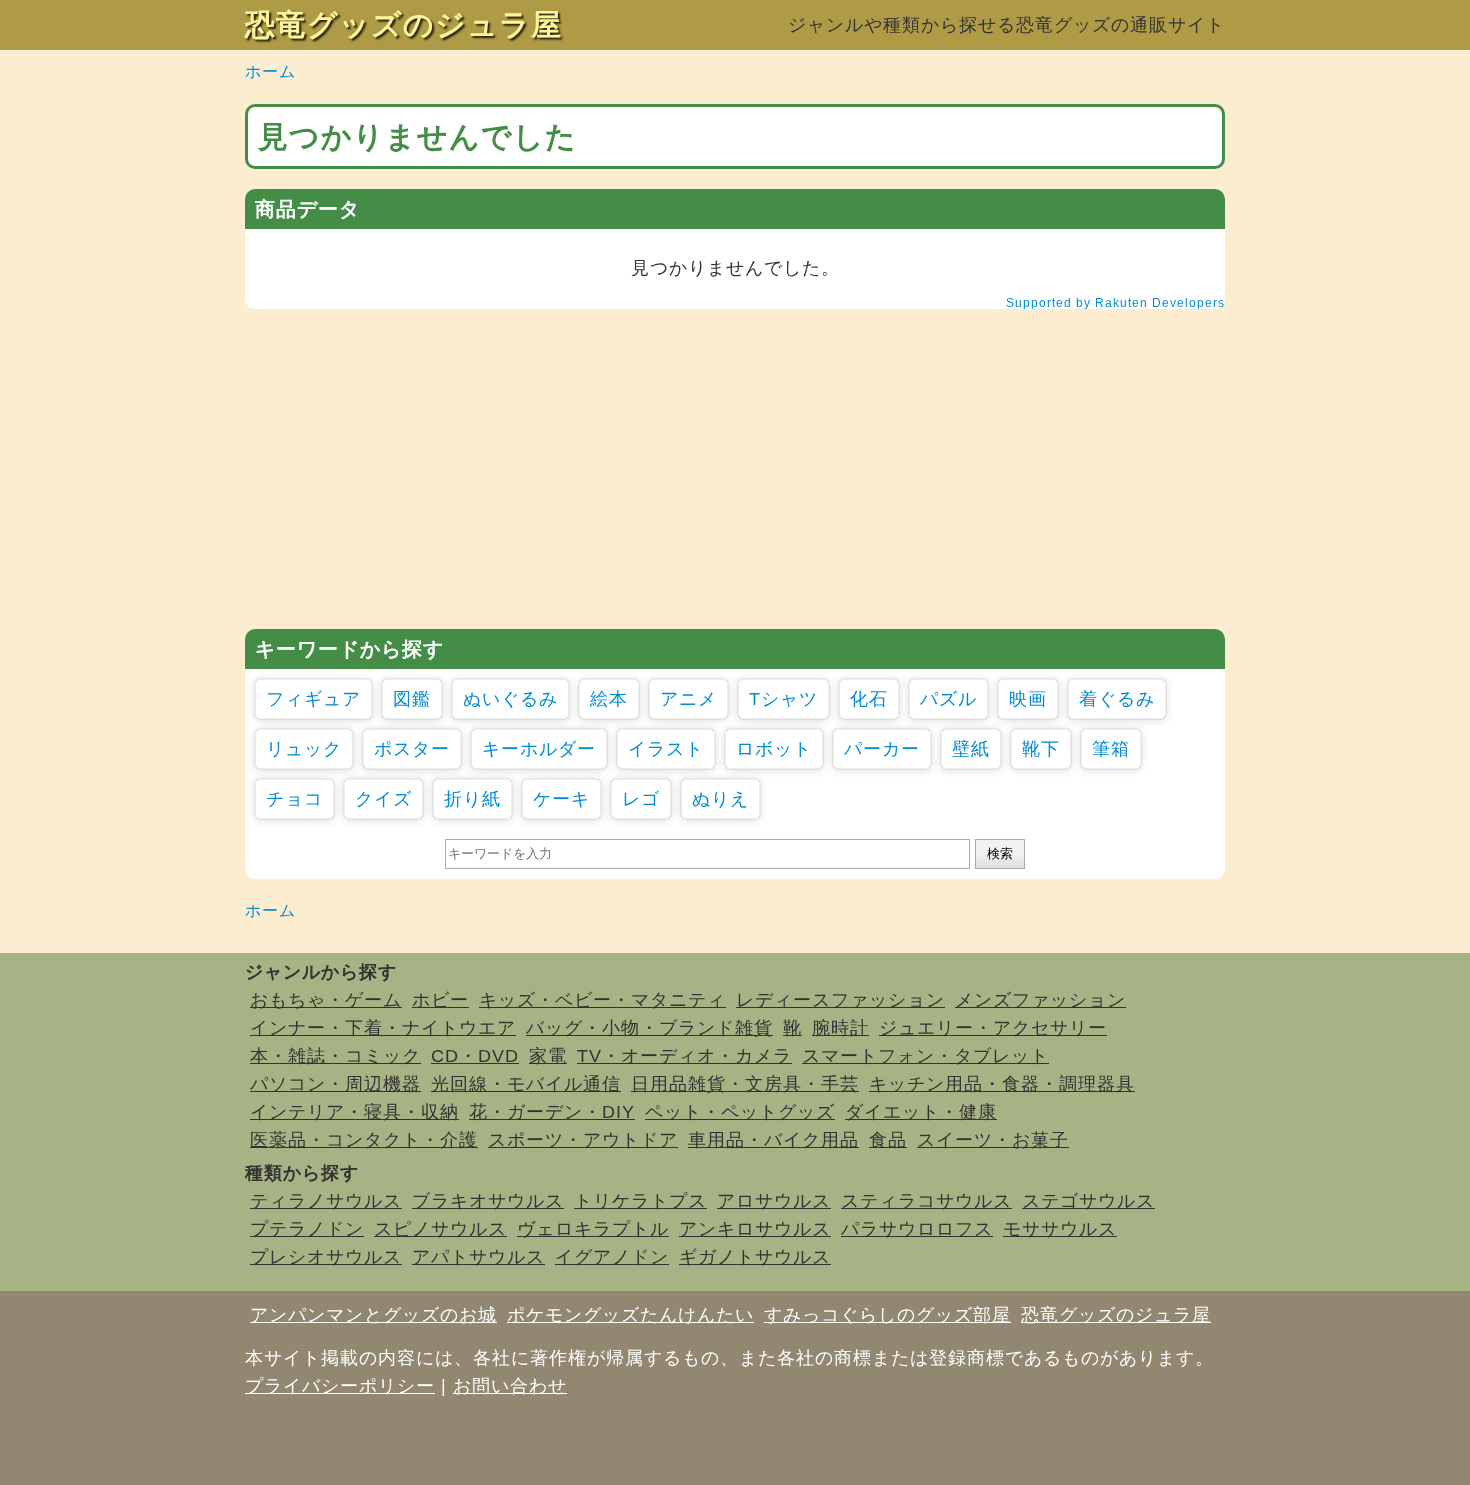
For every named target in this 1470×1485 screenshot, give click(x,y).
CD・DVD (475, 1056)
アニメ (688, 699)
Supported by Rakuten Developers (1115, 303)
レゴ (641, 799)
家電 (548, 1056)
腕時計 (840, 1028)
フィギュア (313, 699)
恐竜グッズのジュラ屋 (403, 24)
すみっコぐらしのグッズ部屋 (887, 1315)
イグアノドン (612, 1257)
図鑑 (412, 699)
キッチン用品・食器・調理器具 (1002, 1084)
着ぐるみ (1117, 699)
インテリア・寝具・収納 (354, 1112)
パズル (948, 699)
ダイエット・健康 (921, 1112)
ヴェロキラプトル (593, 1229)
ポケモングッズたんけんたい (630, 1315)
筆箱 (1111, 749)
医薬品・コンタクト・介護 (364, 1140)
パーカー (882, 749)
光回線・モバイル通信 (526, 1084)
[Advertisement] (735, 469)
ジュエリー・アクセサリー (993, 1028)
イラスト (666, 749)
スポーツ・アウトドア (583, 1140)
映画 (1028, 699)
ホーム (270, 71)
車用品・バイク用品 (773, 1140)
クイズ (383, 799)
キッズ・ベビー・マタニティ (602, 1000)
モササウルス (1060, 1229)
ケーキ (561, 799)
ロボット (774, 749)
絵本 (609, 699)
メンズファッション (1040, 1000)
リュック (304, 749)
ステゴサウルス (1088, 1201)
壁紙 (971, 749)
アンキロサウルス (755, 1229)
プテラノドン (307, 1229)
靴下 (1041, 749)
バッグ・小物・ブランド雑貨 (649, 1028)
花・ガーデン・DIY (552, 1112)
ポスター (412, 749)
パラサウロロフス (917, 1229)
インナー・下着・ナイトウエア (383, 1028)
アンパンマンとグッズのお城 (373, 1315)
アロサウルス (774, 1201)
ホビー (440, 1000)
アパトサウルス (478, 1257)
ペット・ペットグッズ (740, 1112)
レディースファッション (840, 1000)
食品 (888, 1140)
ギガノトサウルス (755, 1257)
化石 (869, 699)
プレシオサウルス (326, 1257)
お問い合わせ (510, 1386)
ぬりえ (720, 799)
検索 (1000, 853)
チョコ (294, 799)
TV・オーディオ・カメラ (684, 1056)
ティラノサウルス (326, 1201)
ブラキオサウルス (488, 1201)
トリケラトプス (640, 1201)
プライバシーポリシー (340, 1386)
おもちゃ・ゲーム (326, 1000)
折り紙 (472, 799)
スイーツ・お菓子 (993, 1140)
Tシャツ (783, 699)
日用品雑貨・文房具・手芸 (745, 1084)
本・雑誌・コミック (335, 1056)
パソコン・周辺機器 (335, 1084)
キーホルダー (539, 749)
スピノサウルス (440, 1229)
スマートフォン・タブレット (925, 1056)
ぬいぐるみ (510, 699)
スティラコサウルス (926, 1201)
